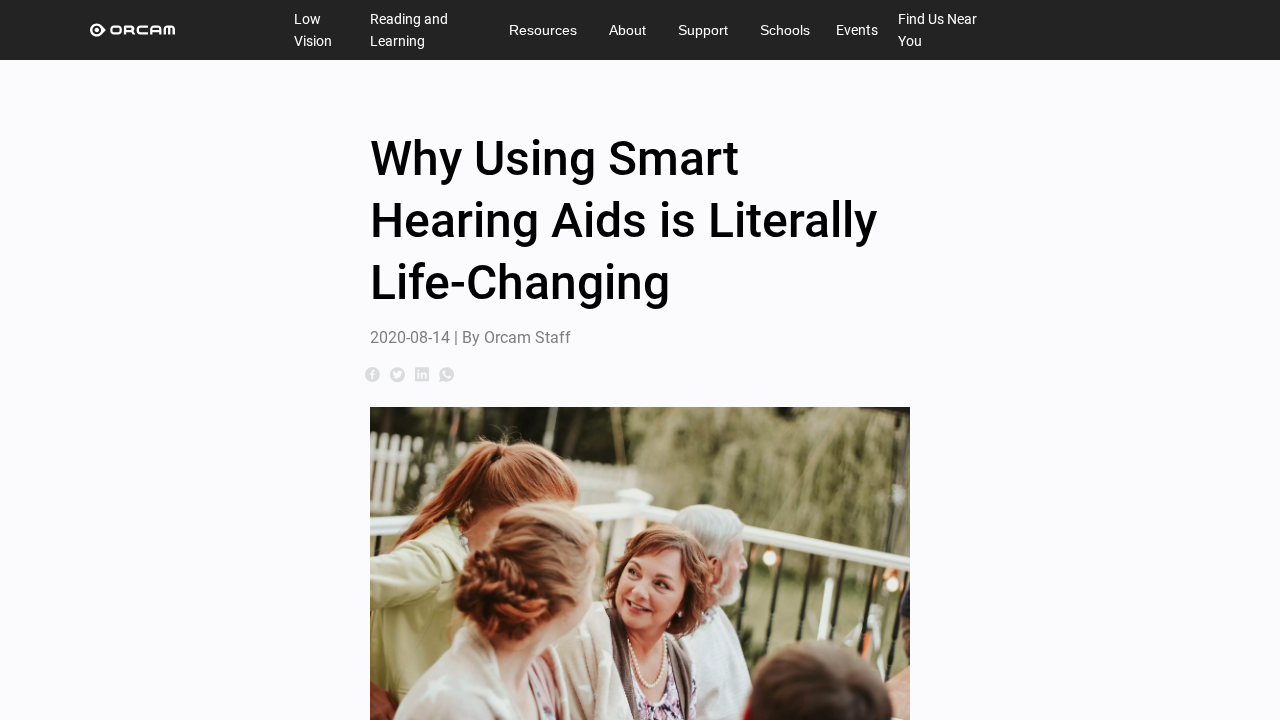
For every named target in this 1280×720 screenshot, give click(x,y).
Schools (785, 30)
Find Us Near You (937, 30)
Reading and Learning (409, 30)
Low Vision (313, 30)
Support (703, 30)
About (627, 30)
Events (857, 30)
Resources (543, 30)
